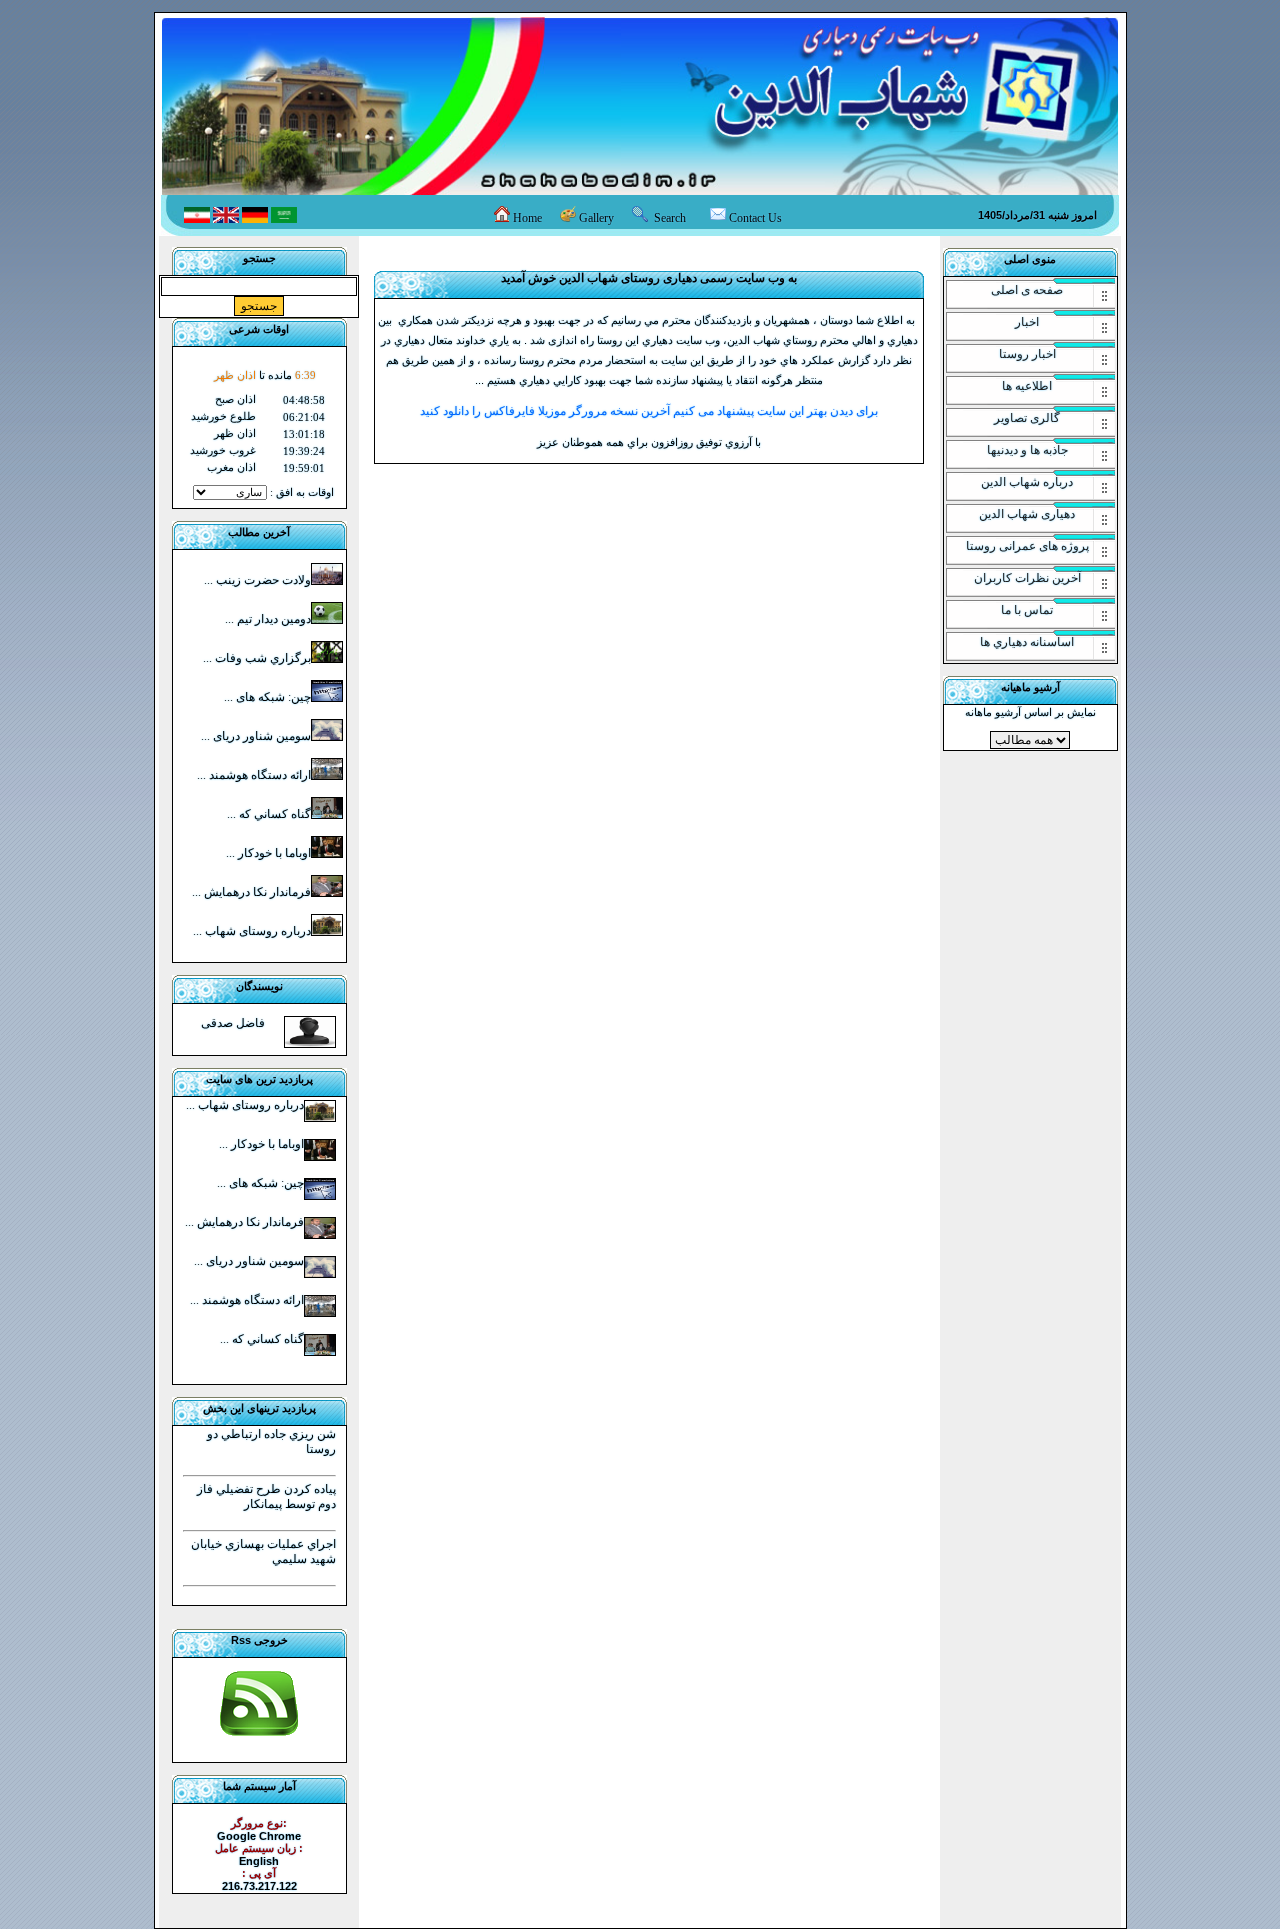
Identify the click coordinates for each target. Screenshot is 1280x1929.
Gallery (599, 218)
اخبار (1027, 322)
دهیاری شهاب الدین (1027, 514)
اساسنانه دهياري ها (1027, 642)
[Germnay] (255, 219)
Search (670, 218)
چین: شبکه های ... (267, 697)
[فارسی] (197, 219)
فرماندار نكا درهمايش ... (251, 892)
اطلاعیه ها (1027, 386)
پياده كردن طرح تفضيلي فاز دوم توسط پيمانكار (266, 1496)
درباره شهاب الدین (1027, 482)
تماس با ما (1027, 610)
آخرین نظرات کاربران (1027, 578)
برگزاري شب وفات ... (257, 658)
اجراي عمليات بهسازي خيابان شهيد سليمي (263, 1551)
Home (529, 218)
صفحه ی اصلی (1027, 290)
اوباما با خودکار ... (268, 853)
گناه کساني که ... (269, 814)
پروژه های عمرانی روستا (1027, 546)
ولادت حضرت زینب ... (257, 580)
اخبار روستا (1027, 354)
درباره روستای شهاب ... (252, 931)
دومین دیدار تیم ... (268, 619)
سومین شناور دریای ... (256, 736)
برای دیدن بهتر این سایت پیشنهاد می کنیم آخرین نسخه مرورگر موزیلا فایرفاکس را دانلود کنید (649, 411)
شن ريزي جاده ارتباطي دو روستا (271, 1441)
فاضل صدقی (233, 1023)
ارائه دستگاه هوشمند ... (254, 775)
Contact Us (755, 218)
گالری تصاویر (1027, 418)
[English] (226, 219)
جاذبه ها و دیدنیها (1027, 450)
